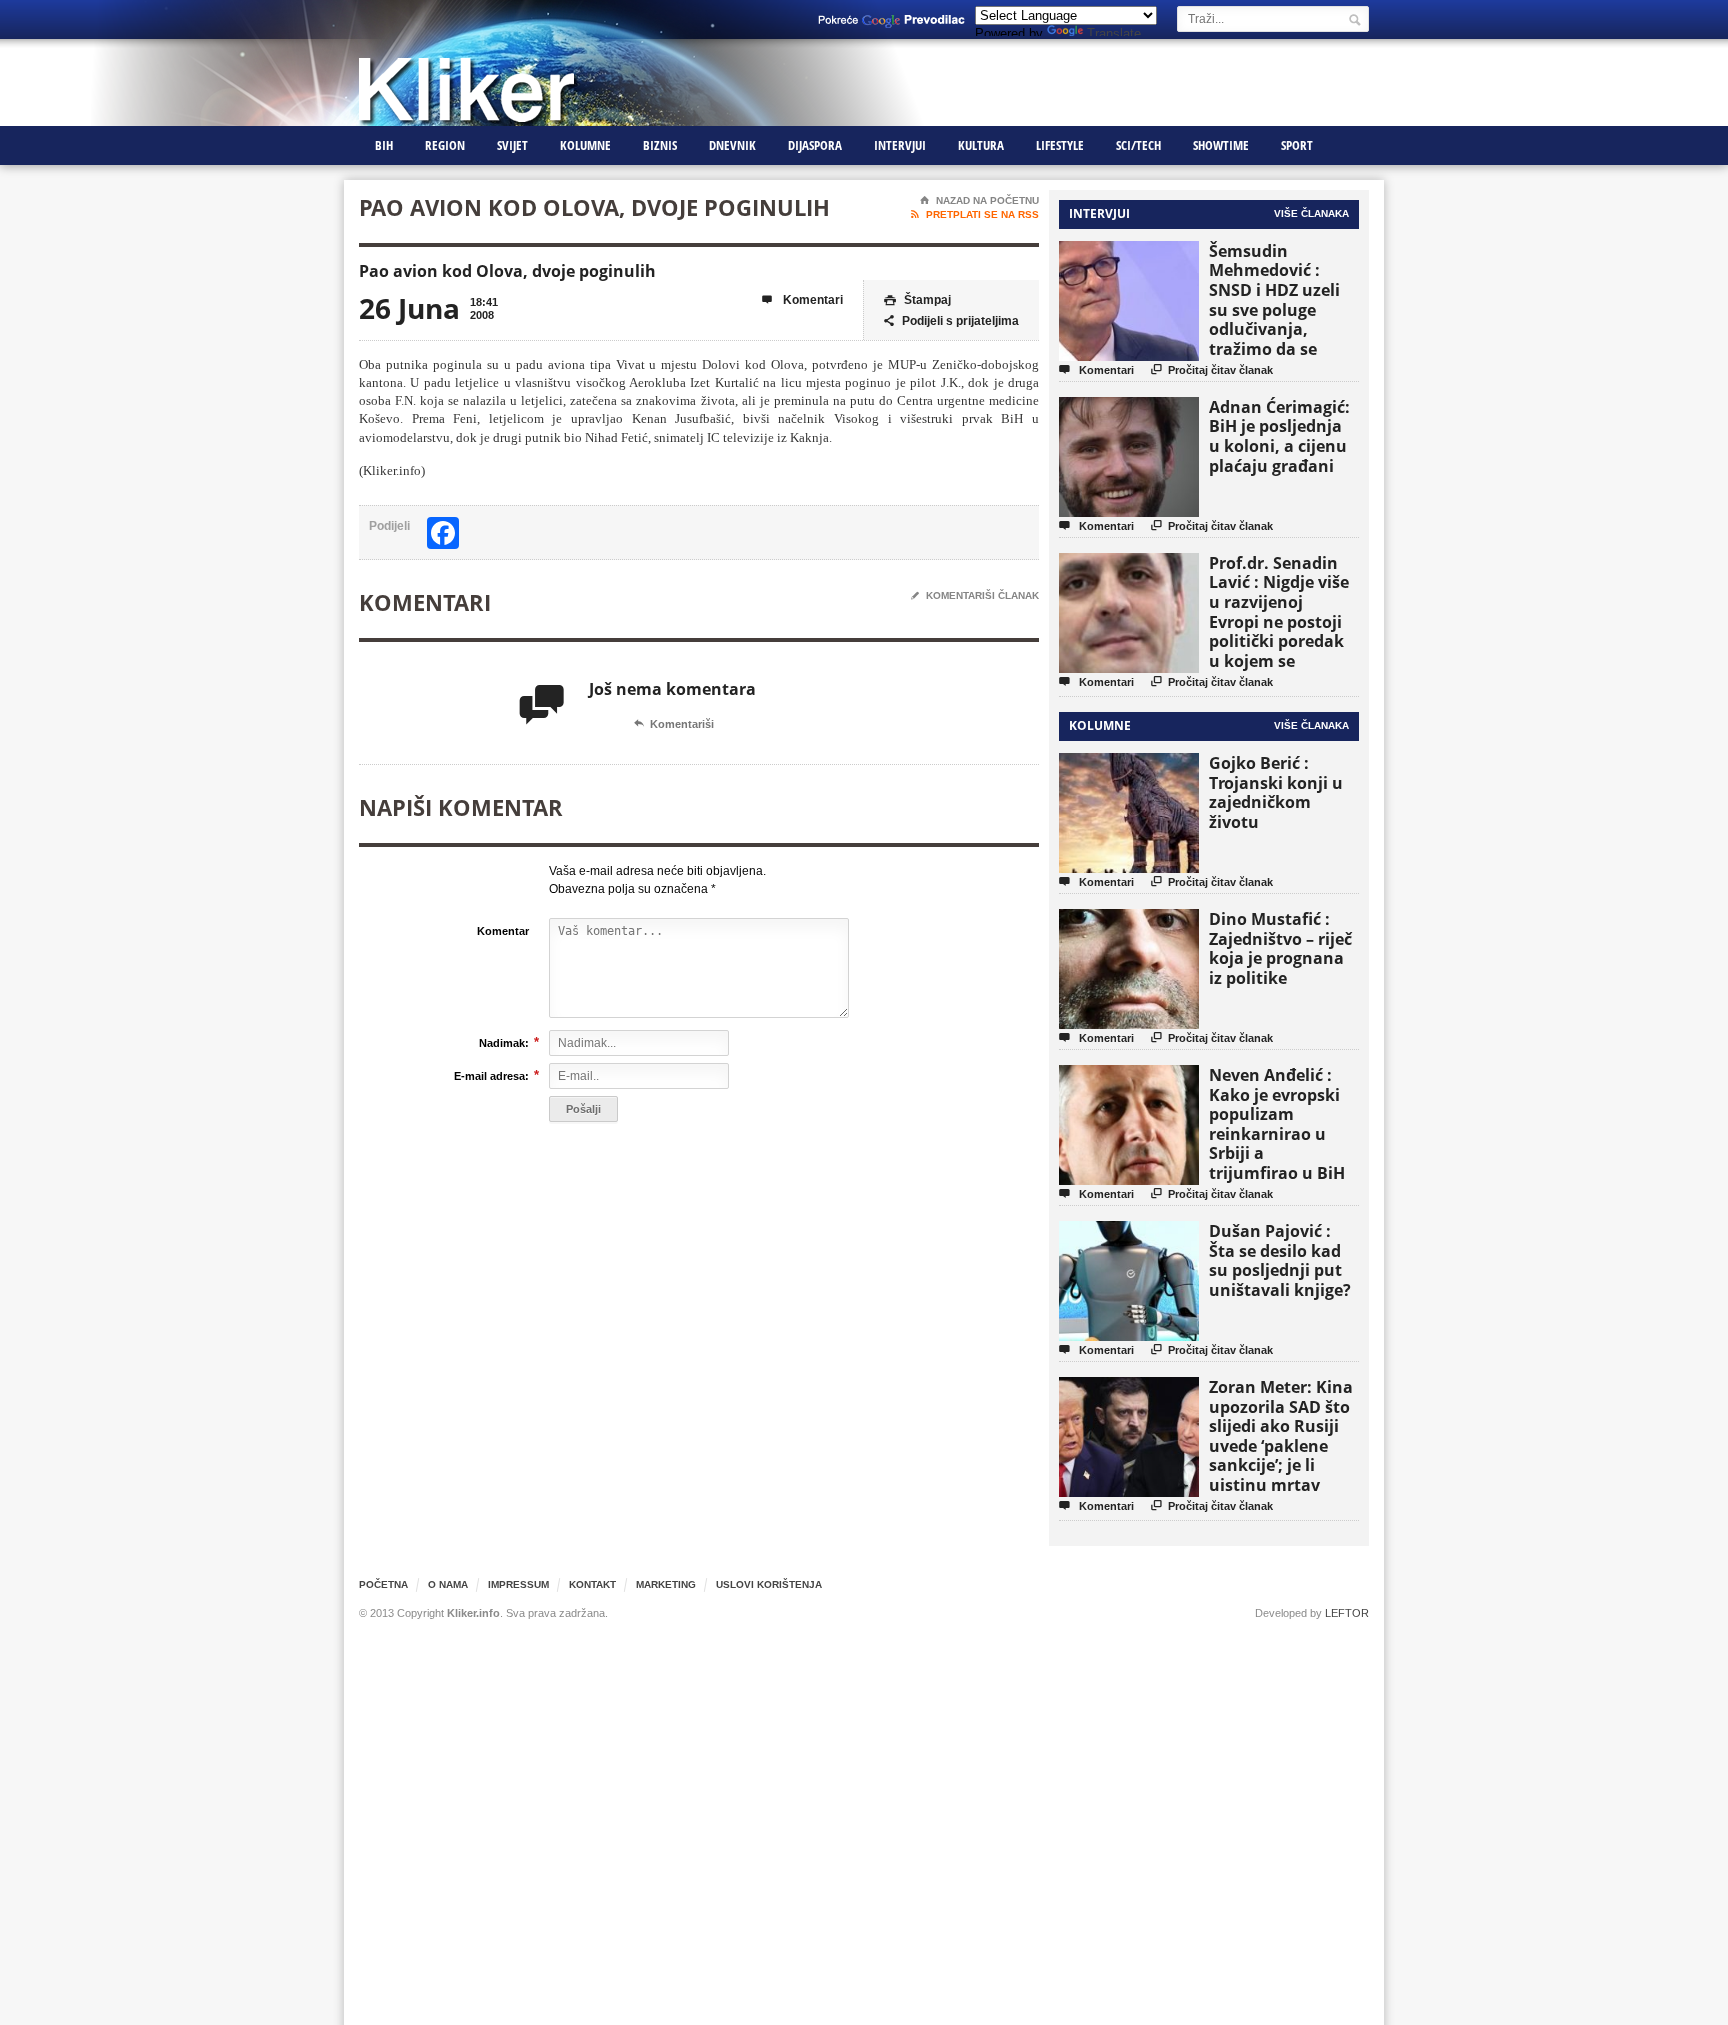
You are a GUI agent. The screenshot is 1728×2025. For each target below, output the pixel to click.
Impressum (518, 1584)
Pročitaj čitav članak (1212, 369)
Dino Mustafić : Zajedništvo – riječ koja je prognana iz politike (1280, 948)
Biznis (660, 145)
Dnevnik (732, 145)
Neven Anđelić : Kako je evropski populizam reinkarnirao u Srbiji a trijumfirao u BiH (1277, 1124)
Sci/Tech (1138, 145)
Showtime (1221, 145)
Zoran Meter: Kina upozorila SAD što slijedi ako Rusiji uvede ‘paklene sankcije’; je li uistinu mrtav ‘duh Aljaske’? (1281, 1445)
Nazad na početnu (979, 200)
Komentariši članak (975, 595)
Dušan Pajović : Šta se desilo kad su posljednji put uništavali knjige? (1280, 1260)
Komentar (503, 931)
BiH (384, 145)
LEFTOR (1347, 1613)
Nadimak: (504, 1042)
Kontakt (592, 1584)
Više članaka (1311, 213)
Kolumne (585, 145)
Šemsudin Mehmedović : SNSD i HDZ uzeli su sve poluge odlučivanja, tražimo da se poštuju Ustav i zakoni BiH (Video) (1281, 319)
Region (445, 145)
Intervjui (900, 145)
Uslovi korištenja (769, 1584)
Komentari (802, 300)
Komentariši (674, 724)
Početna (383, 1584)
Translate (1114, 33)
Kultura (981, 145)
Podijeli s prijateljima (951, 321)
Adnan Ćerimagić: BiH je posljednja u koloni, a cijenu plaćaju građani (1279, 436)
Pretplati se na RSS (975, 214)
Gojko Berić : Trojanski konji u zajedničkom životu (1276, 792)
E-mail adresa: (491, 1075)
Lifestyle (1060, 145)
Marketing (666, 1584)
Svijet (512, 145)
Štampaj (917, 300)
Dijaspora (815, 145)
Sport (1297, 145)
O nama (448, 1584)
